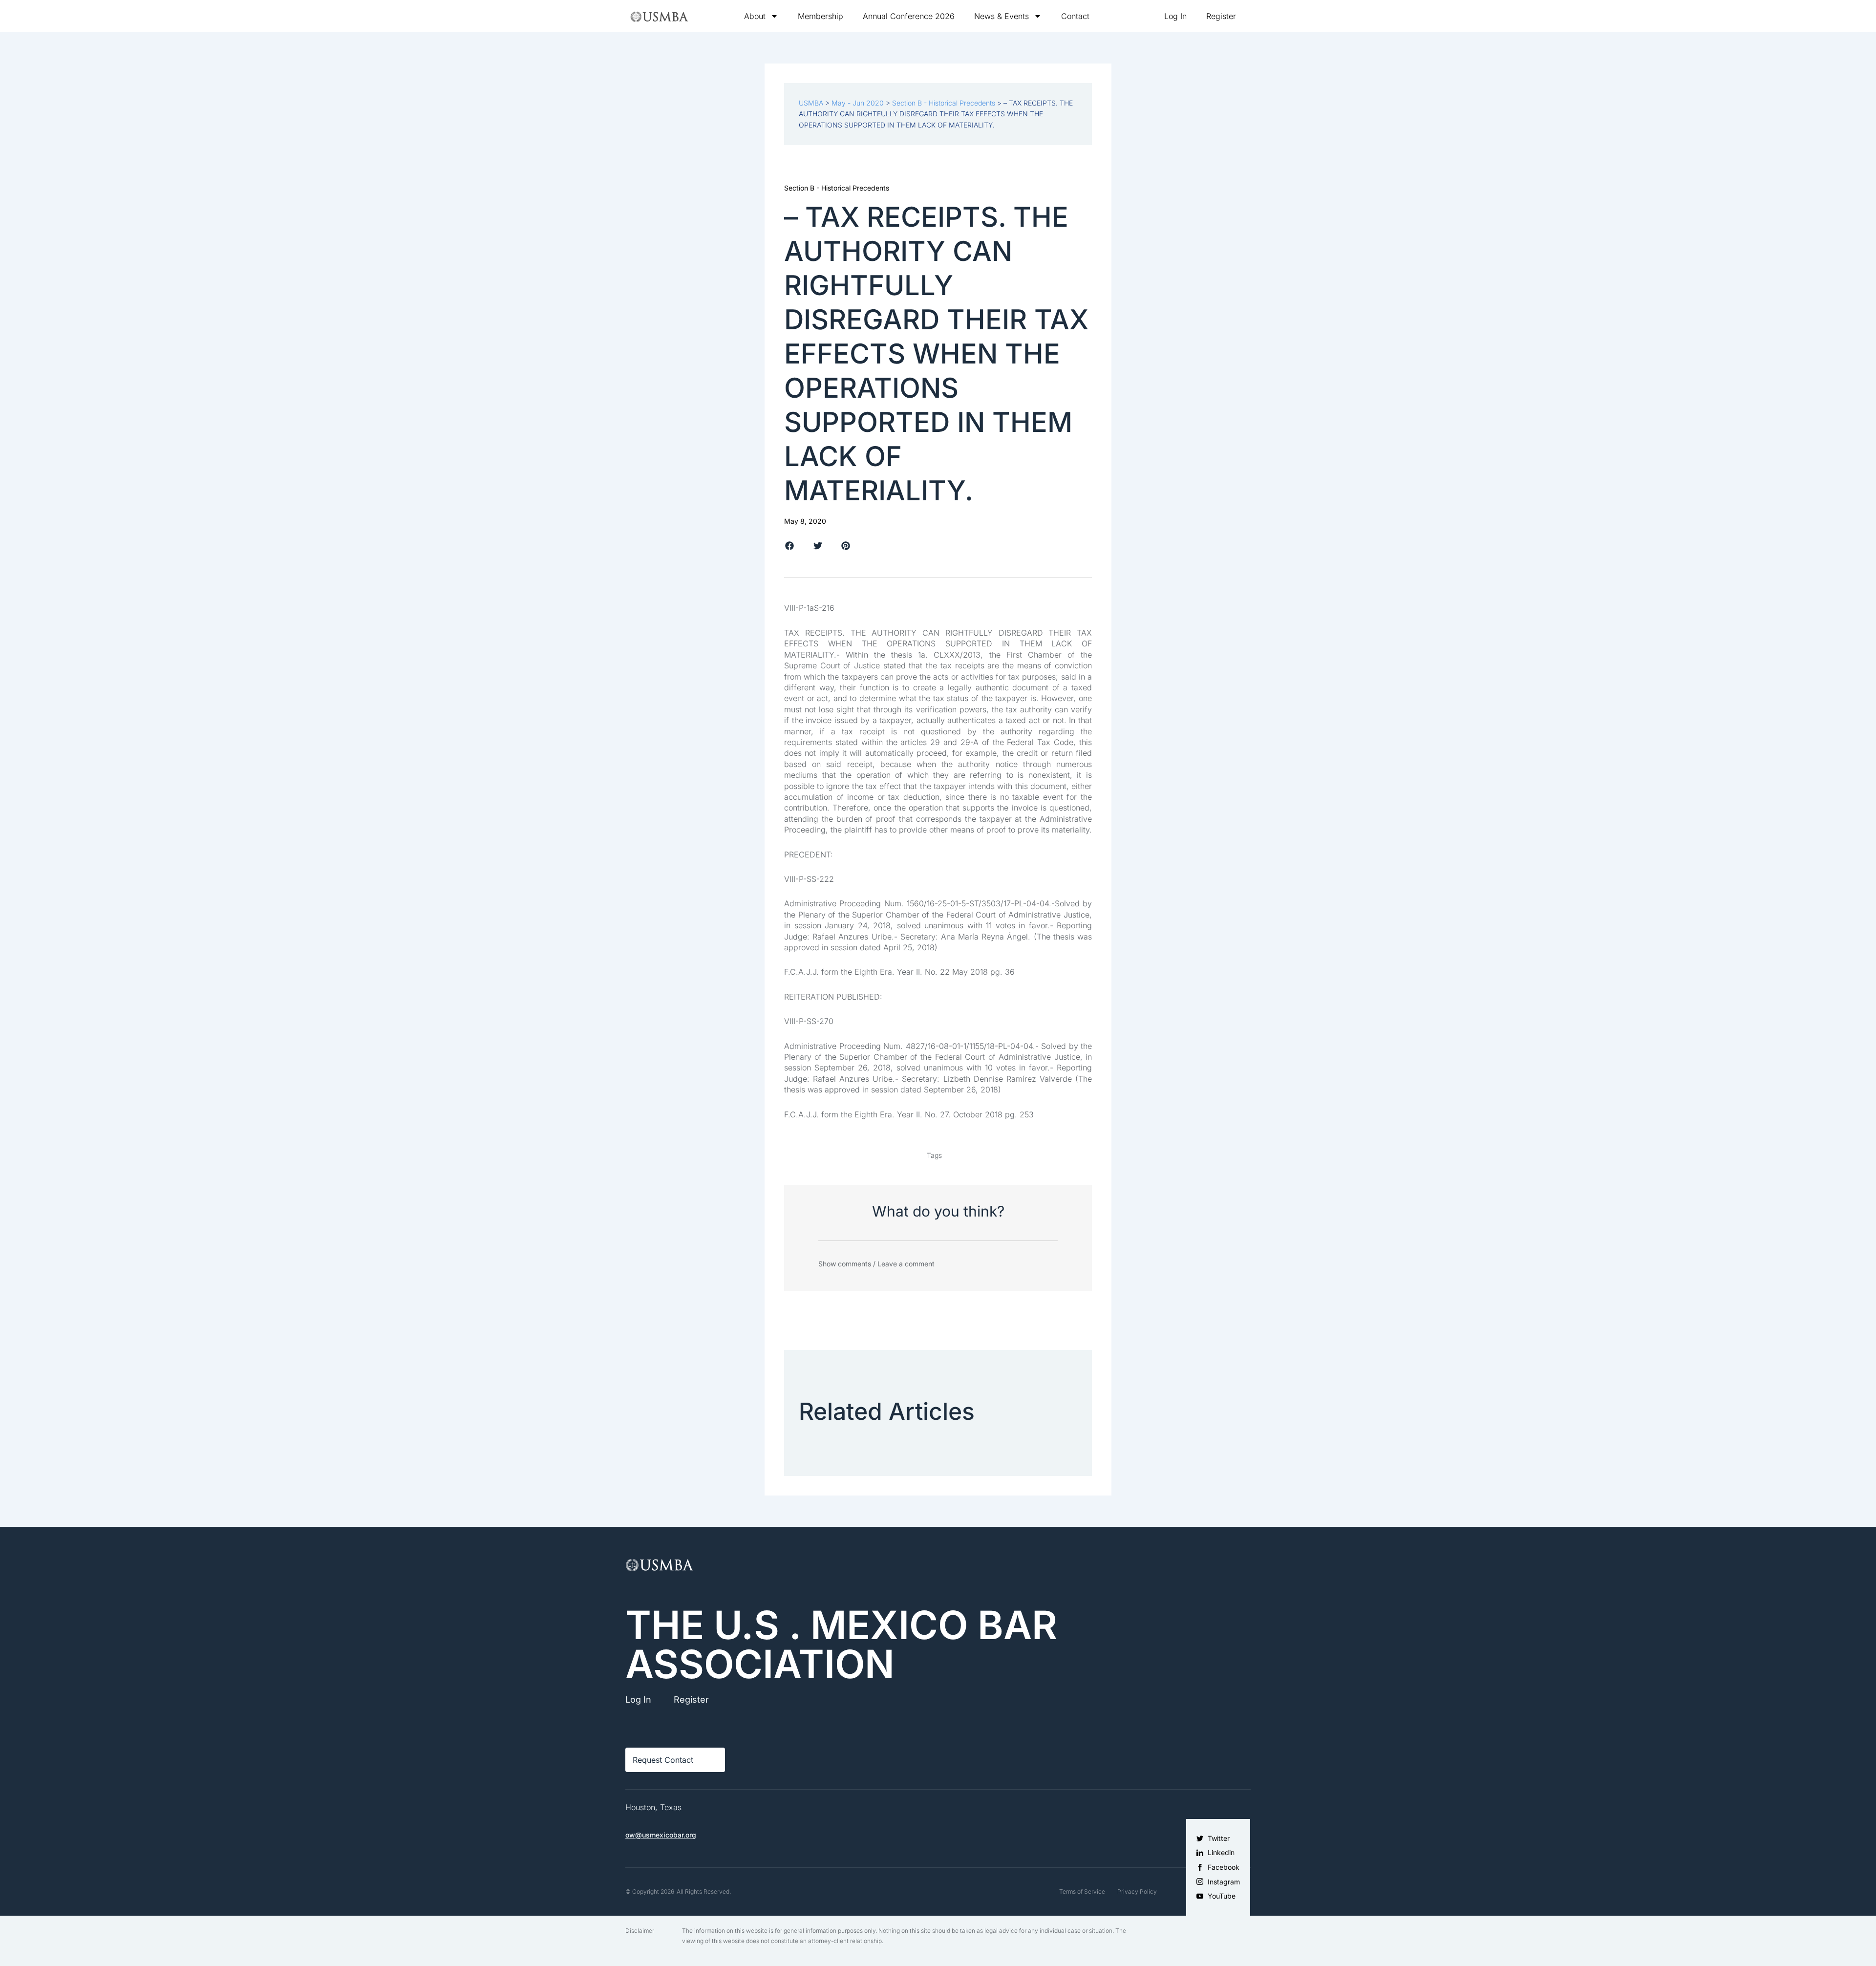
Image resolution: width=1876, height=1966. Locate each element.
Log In (1175, 16)
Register (1221, 16)
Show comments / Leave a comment (876, 1264)
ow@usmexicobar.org (661, 1835)
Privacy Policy (1137, 1891)
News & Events (1002, 16)
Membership (821, 16)
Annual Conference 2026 (909, 16)
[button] (790, 546)
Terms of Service (1082, 1891)
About (755, 16)
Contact (1075, 16)
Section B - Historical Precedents (837, 188)
